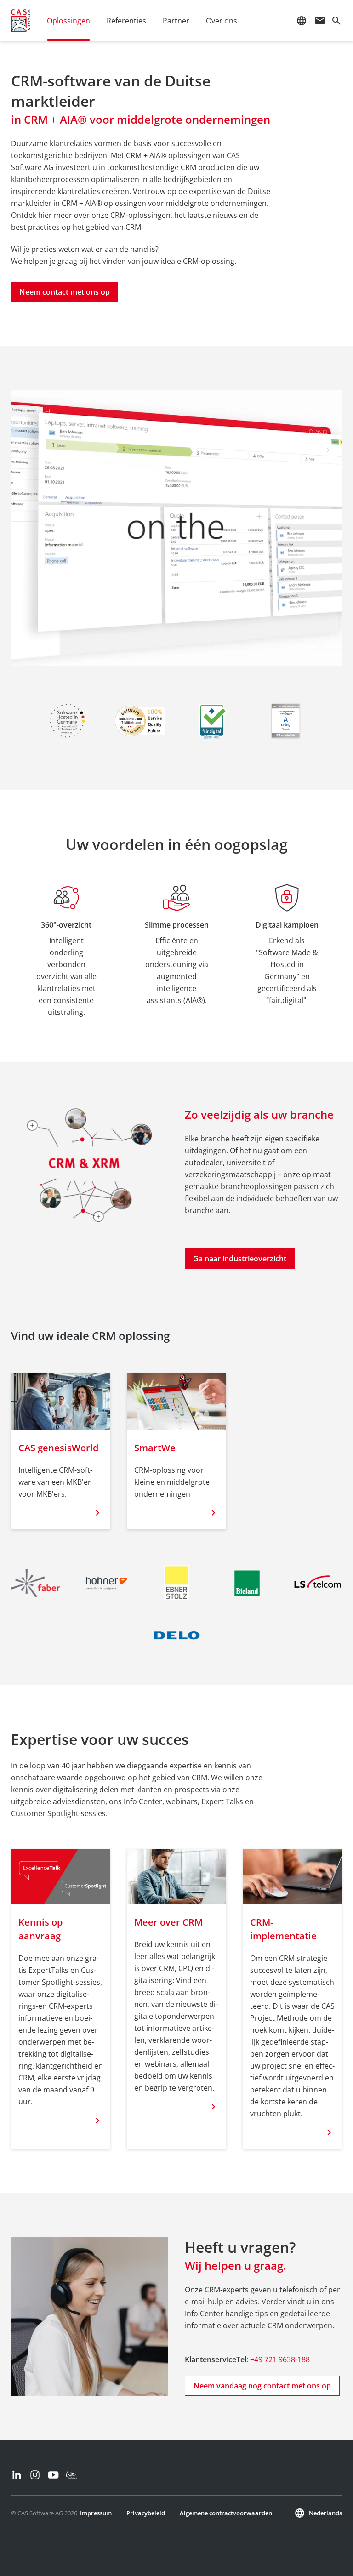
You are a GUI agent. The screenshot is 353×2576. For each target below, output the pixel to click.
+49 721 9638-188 (280, 2359)
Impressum (96, 2513)
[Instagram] (35, 2475)
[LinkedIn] (17, 2475)
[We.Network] (72, 2475)
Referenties (126, 21)
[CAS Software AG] (21, 21)
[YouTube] (53, 2475)
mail (320, 21)
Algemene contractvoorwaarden (226, 2513)
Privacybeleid (146, 2513)
